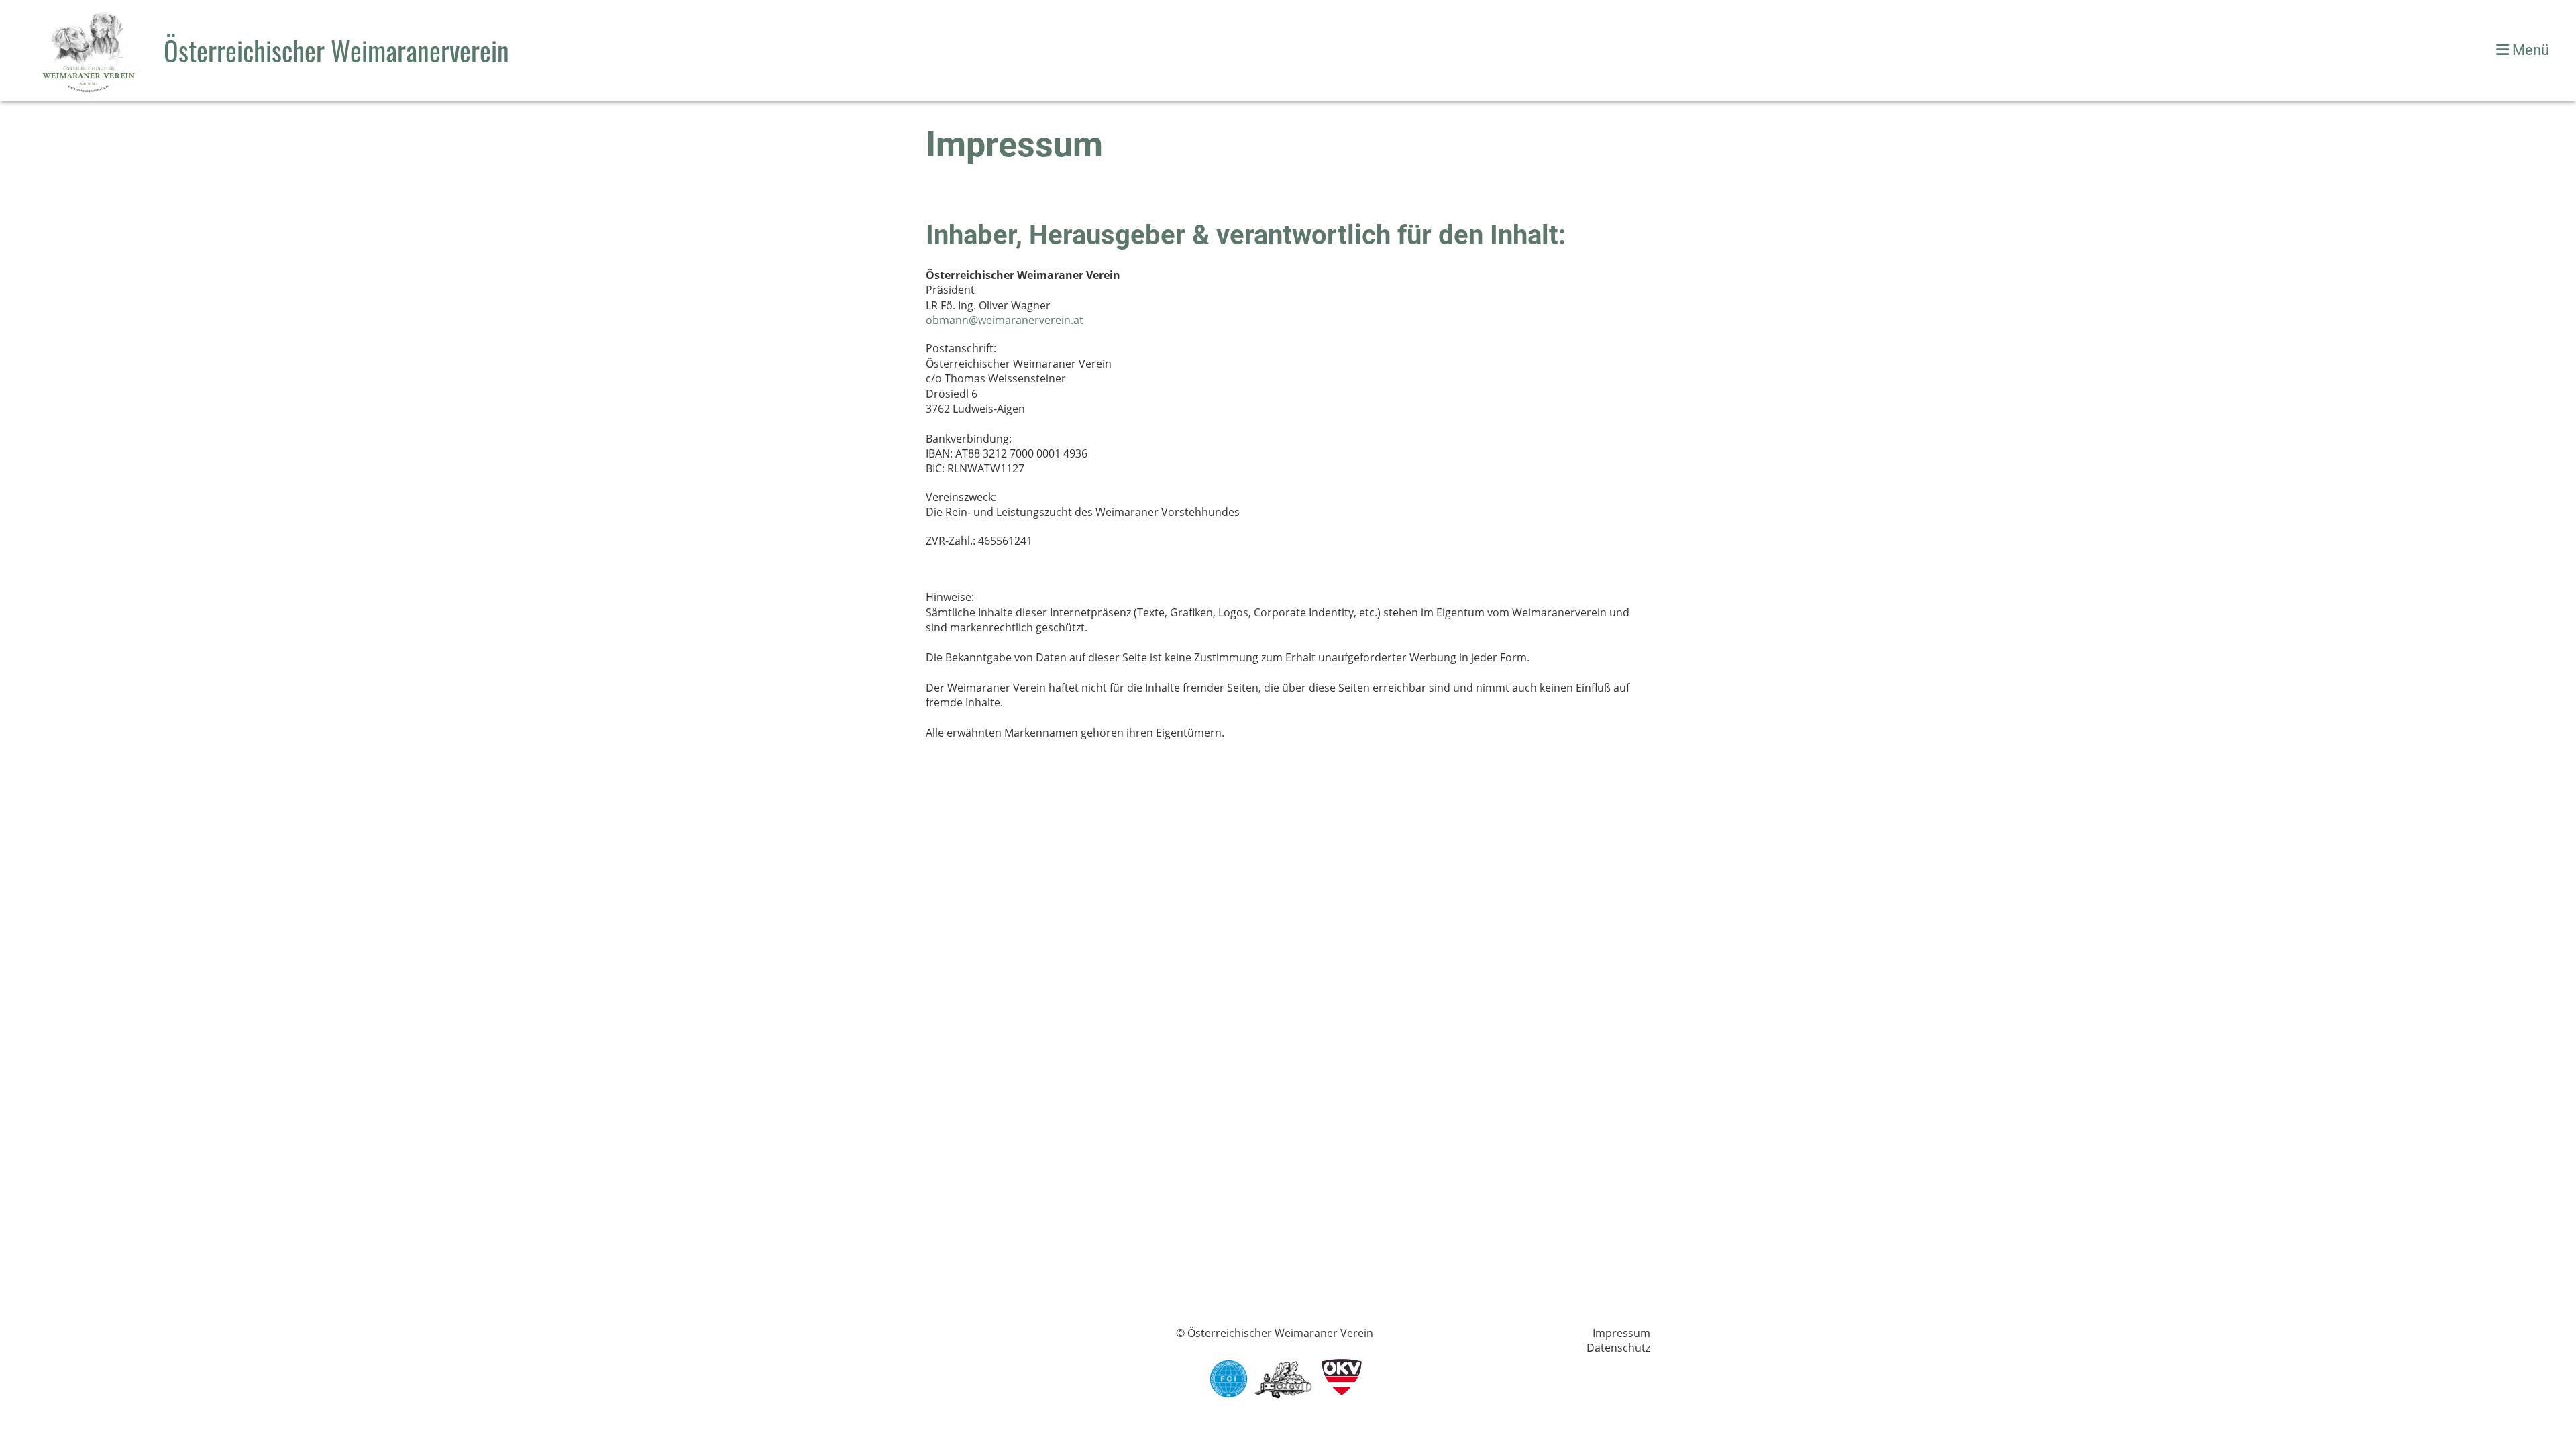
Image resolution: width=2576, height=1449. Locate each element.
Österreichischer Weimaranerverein (336, 50)
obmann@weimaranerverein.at (1005, 320)
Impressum (1621, 1333)
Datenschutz (1618, 1348)
